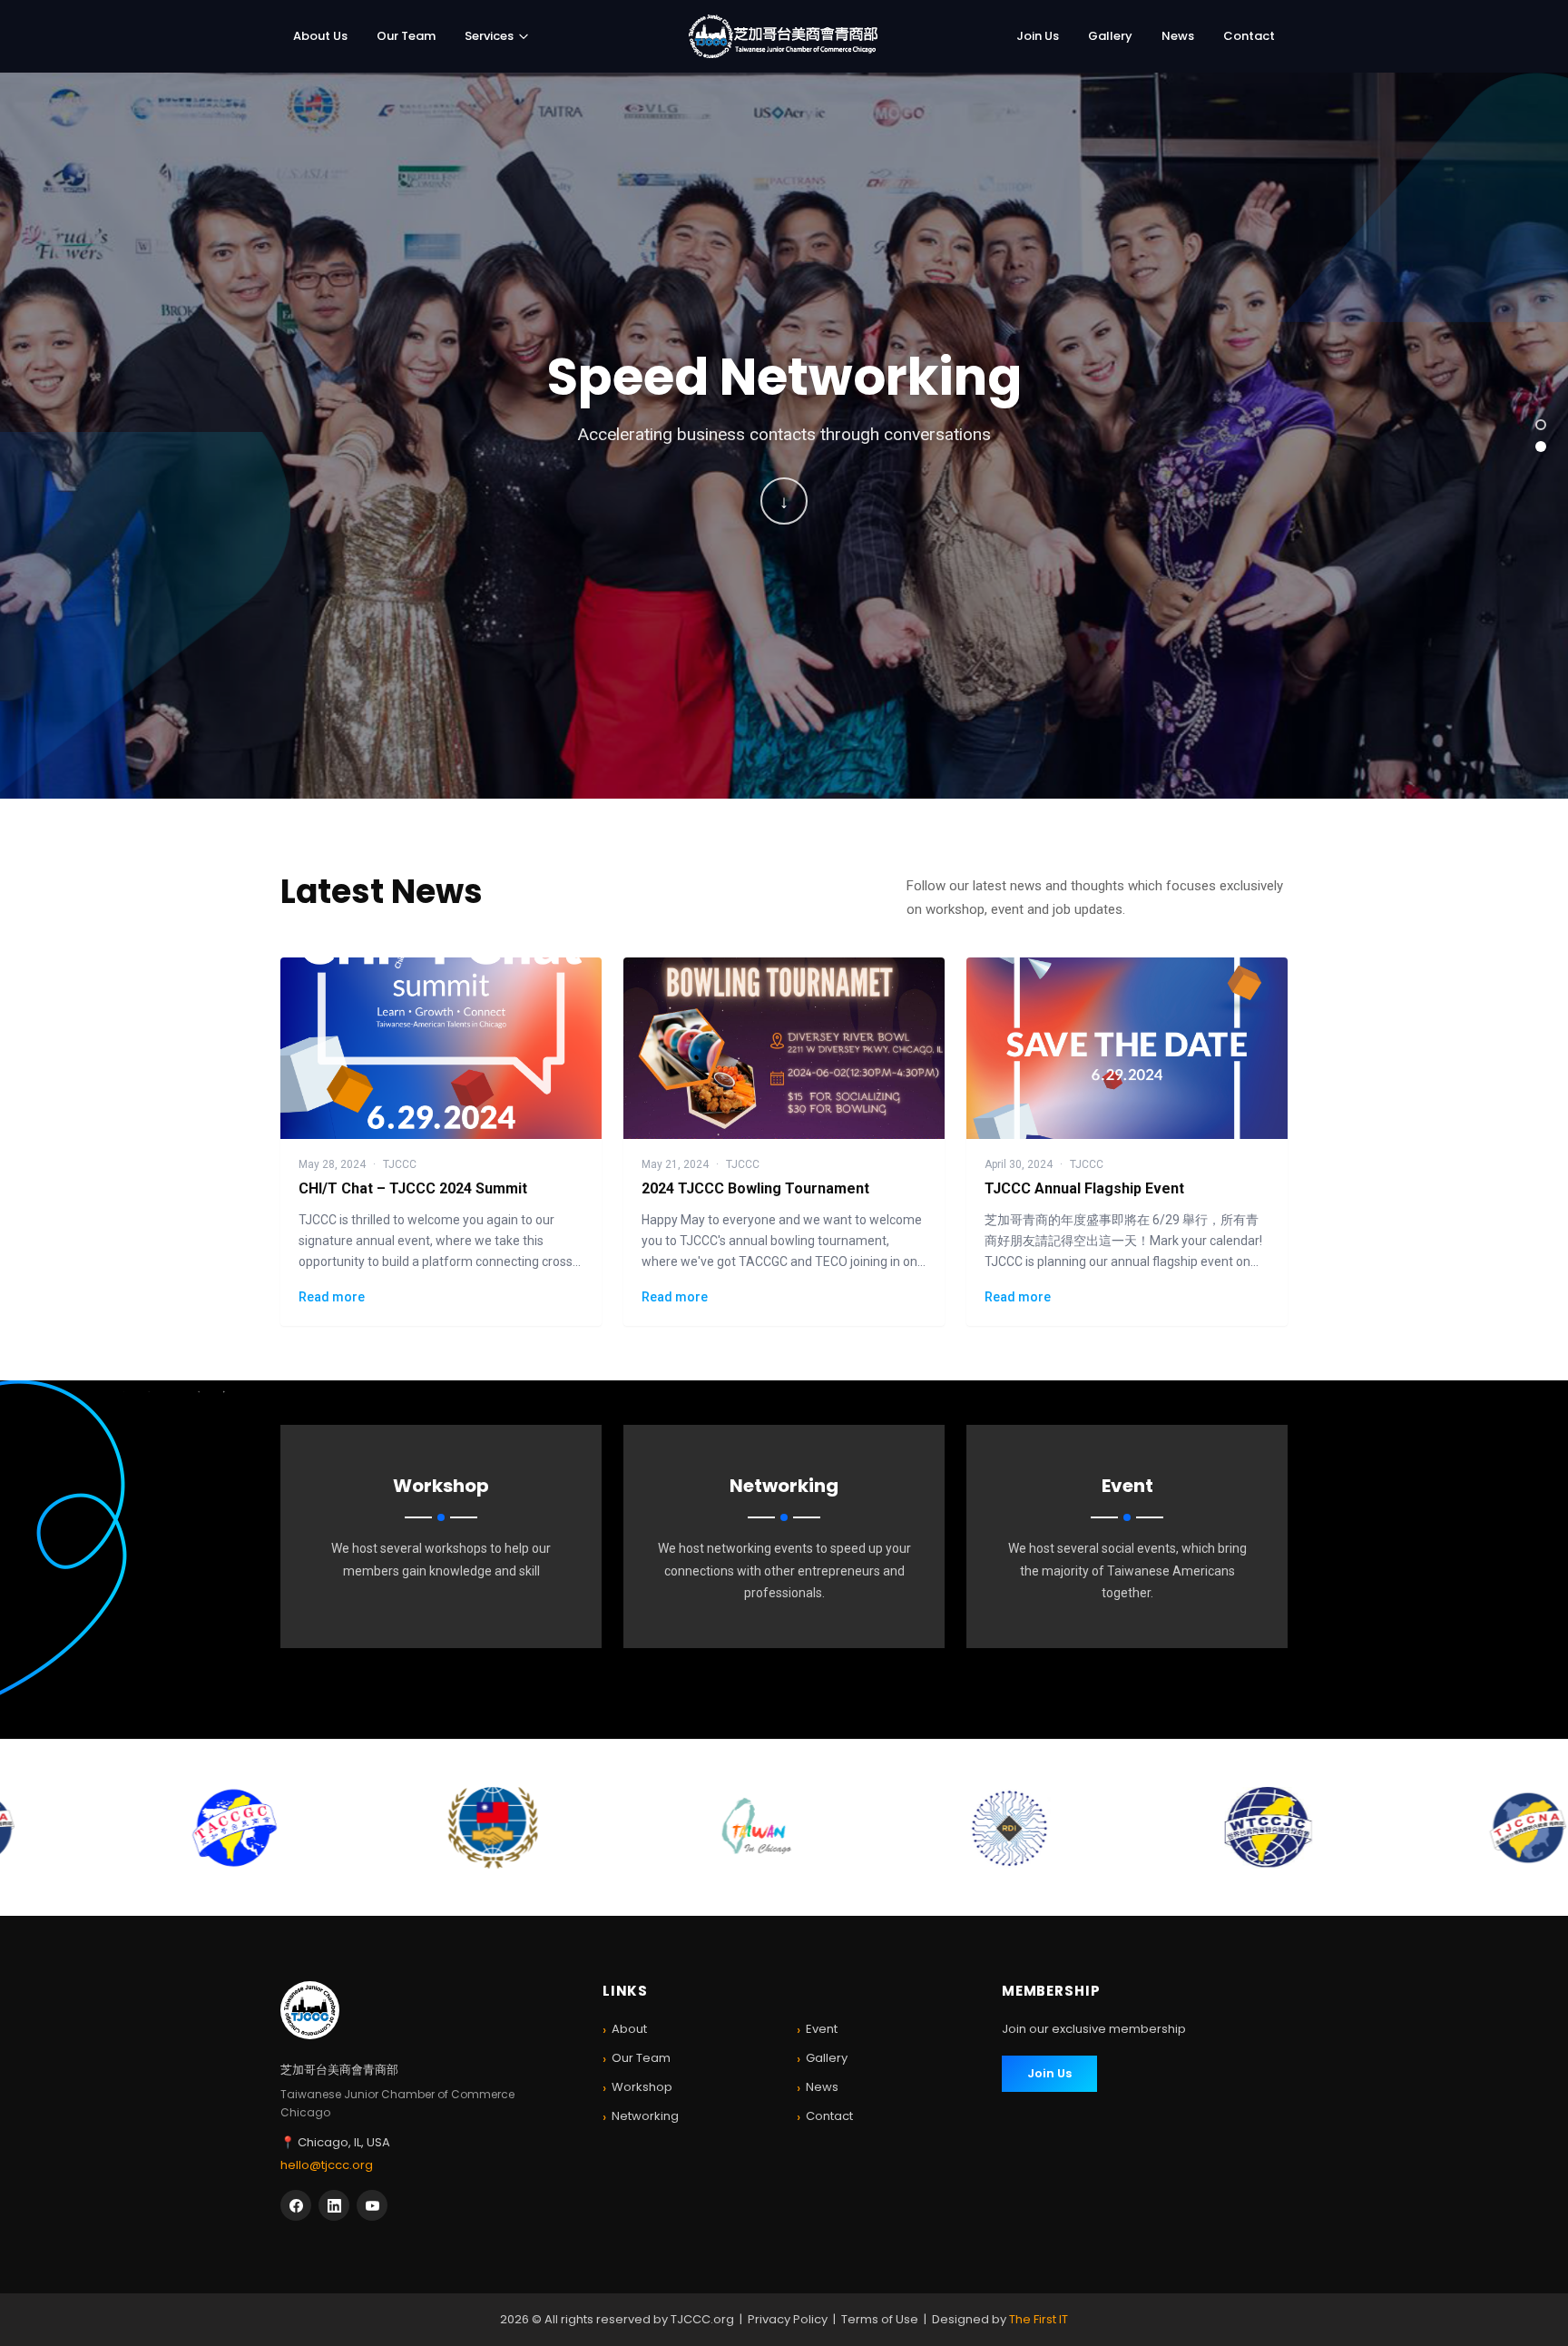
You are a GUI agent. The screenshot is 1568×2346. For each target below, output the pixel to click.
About (625, 2030)
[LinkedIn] (334, 2205)
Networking (641, 2117)
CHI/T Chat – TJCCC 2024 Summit (413, 1188)
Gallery (1110, 36)
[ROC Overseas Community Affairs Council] (240, 1828)
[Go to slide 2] (1541, 447)
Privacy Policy (788, 2319)
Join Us (1038, 36)
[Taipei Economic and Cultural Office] (498, 1828)
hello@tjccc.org (327, 2165)
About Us (320, 36)
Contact (1249, 36)
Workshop (637, 2088)
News (1178, 36)
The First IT (1039, 2319)
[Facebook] (296, 2205)
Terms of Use (880, 2319)
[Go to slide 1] (1541, 425)
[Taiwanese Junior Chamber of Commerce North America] (1275, 1828)
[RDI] (757, 1828)
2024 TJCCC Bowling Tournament (755, 1188)
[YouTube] (372, 2205)
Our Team (406, 36)
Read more (332, 1297)
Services (489, 36)
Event (817, 2030)
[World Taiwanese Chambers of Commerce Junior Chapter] (1015, 1828)
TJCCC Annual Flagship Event (1084, 1188)
